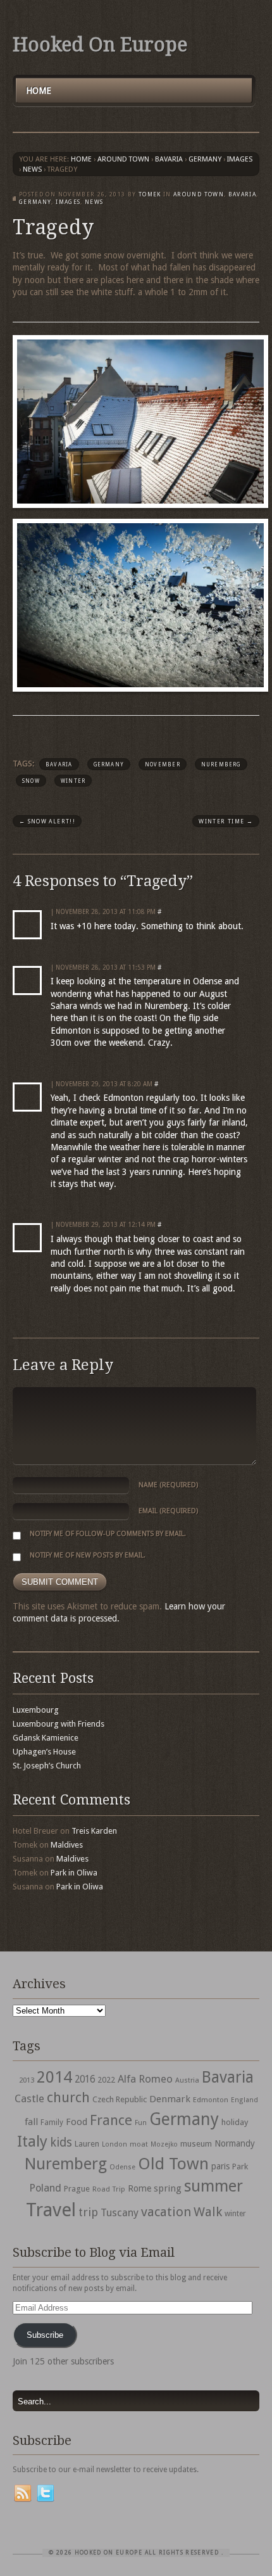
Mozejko (164, 2144)
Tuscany (120, 2213)
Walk (208, 2212)
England (244, 2100)
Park (240, 2167)
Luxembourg (36, 1710)
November (163, 765)
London (114, 2144)
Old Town (173, 2164)
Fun (141, 2123)
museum (196, 2144)
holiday (235, 2122)
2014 (54, 2077)
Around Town (123, 159)
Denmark (170, 2099)
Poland (45, 2188)
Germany (205, 159)
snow (31, 781)
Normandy (235, 2143)
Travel (51, 2210)
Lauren (87, 2144)
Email (168, 1511)
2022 (106, 2080)
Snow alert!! (47, 822)
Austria (187, 2080)
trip (88, 2212)
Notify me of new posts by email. (88, 1555)
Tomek (150, 194)
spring (168, 2188)
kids (61, 2142)
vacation (166, 2212)
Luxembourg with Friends (59, 1724)
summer (213, 2186)
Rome (139, 2188)
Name (168, 1485)
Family (52, 2122)
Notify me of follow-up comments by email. (108, 1534)
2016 (85, 2079)
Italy (32, 2141)
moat (139, 2144)
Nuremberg (221, 765)
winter (73, 781)
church (68, 2097)
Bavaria (169, 159)
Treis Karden (94, 1831)
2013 (27, 2080)
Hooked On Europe (100, 45)
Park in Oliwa (74, 1873)
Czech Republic (120, 2099)
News (32, 169)
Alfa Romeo (145, 2079)
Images (240, 159)
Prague (77, 2189)
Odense (122, 2167)
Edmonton (211, 2100)
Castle (29, 2098)
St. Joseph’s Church (47, 1766)
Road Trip (109, 2189)
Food (77, 2122)
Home (39, 91)
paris (220, 2166)
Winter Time (226, 822)
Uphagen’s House (44, 1752)
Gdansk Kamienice (46, 1738)
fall (31, 2122)
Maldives (67, 1845)
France (111, 2120)
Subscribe (45, 2335)
